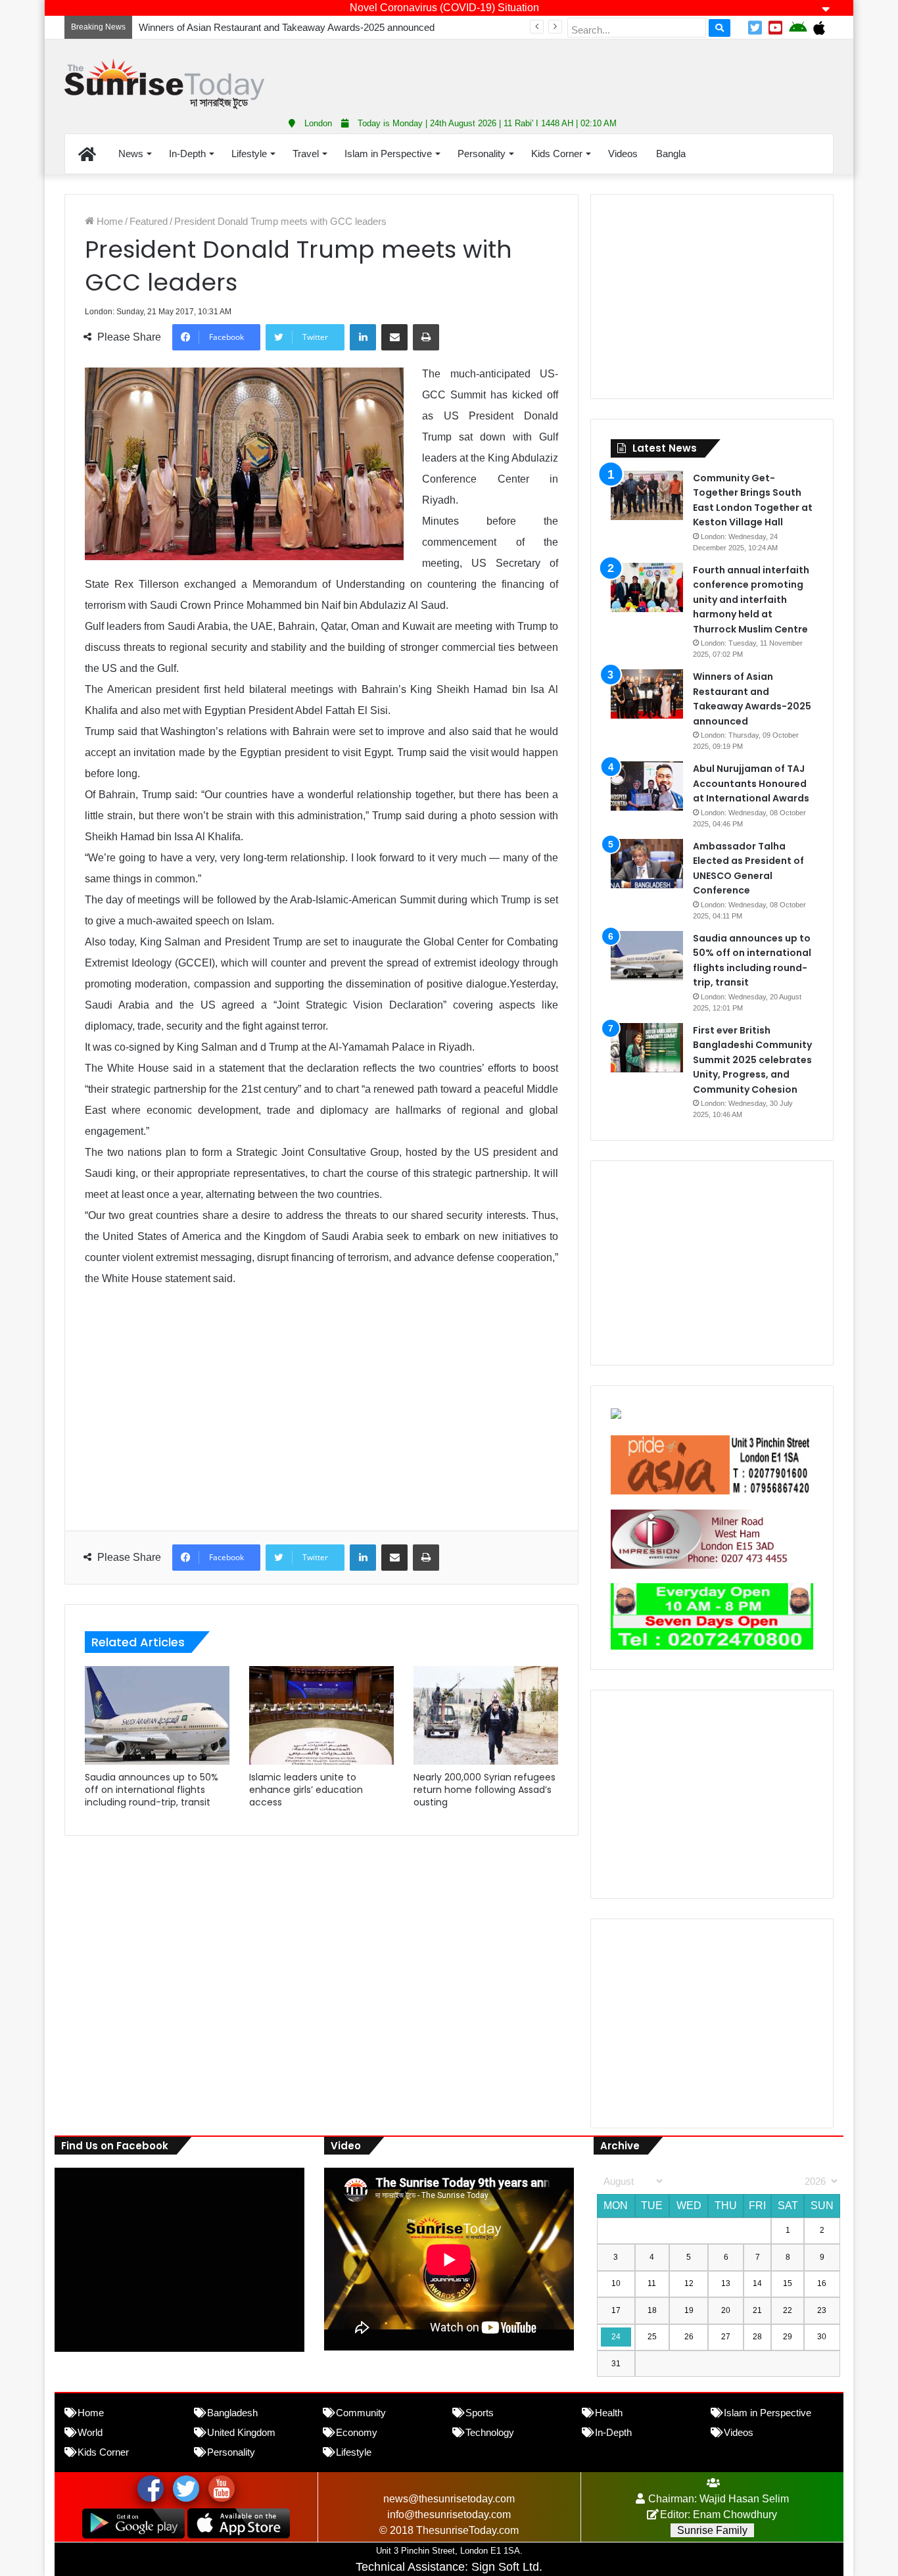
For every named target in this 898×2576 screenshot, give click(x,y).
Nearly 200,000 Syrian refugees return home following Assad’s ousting (484, 1790)
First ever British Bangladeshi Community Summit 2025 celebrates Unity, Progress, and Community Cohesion (752, 1060)
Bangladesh (232, 2413)
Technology (490, 2432)
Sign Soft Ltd (505, 2567)
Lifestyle (249, 154)
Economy (357, 2432)
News (131, 154)
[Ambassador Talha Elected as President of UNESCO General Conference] (647, 864)
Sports (480, 2413)
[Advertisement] (580, 72)
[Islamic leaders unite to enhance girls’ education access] (321, 1715)
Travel (306, 154)
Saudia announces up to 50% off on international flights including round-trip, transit (152, 1790)
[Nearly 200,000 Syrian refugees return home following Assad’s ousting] (486, 1715)
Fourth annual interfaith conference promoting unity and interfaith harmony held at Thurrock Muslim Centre (751, 600)
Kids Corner (557, 154)
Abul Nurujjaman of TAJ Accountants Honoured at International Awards (751, 783)
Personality (482, 154)
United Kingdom (241, 2432)
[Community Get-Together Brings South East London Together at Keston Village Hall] (647, 495)
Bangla (671, 154)
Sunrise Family (712, 2530)
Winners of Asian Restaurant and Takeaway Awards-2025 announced (287, 27)
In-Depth (187, 154)
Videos (623, 154)
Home (108, 221)
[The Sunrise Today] (164, 84)
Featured (149, 221)
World (90, 2432)
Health (609, 2413)
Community (361, 2413)
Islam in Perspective (388, 154)
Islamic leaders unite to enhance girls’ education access (306, 1790)
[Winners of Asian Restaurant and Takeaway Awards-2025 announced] (647, 694)
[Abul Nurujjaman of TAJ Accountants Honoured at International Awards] (647, 786)
